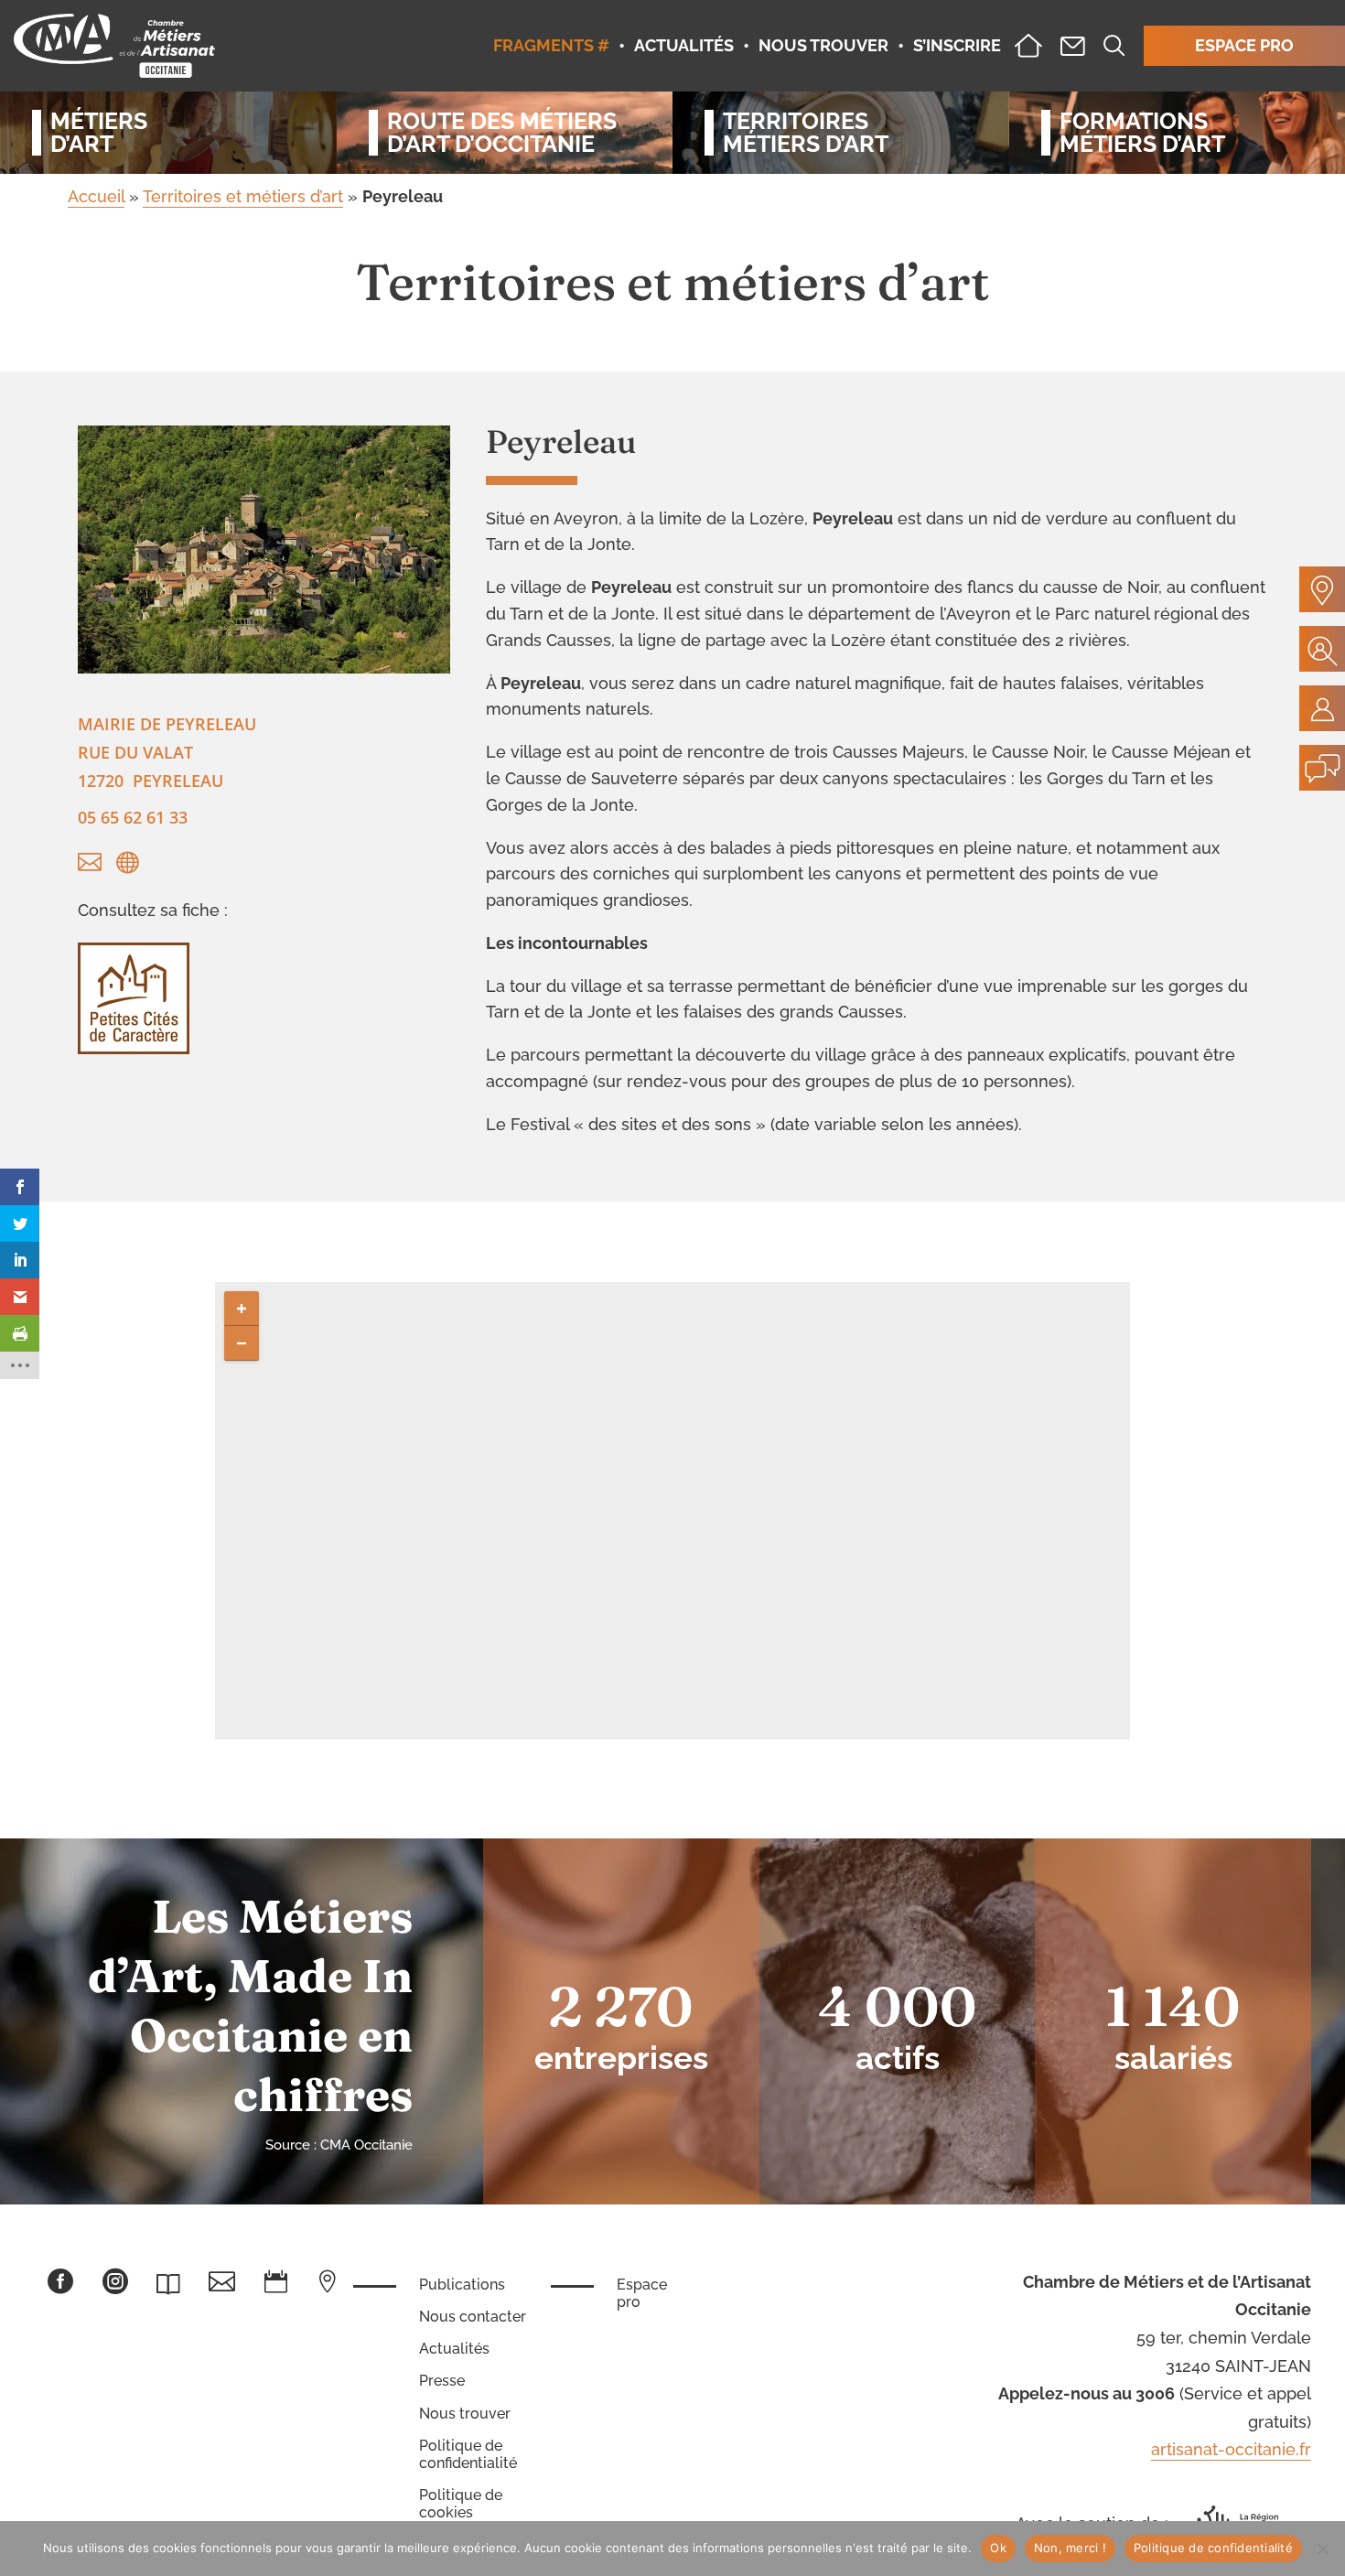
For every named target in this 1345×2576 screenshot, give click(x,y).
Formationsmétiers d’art (1142, 133)
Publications (462, 2285)
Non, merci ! (1070, 2548)
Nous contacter (473, 2317)
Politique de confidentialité (468, 2454)
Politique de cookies (461, 2504)
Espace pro (642, 2293)
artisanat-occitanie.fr (1231, 2449)
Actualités (454, 2349)
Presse (442, 2381)
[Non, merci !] (1322, 2549)
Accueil (96, 196)
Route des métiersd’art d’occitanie (502, 133)
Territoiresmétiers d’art (806, 133)
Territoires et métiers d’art (243, 196)
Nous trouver (465, 2414)
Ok (998, 2548)
